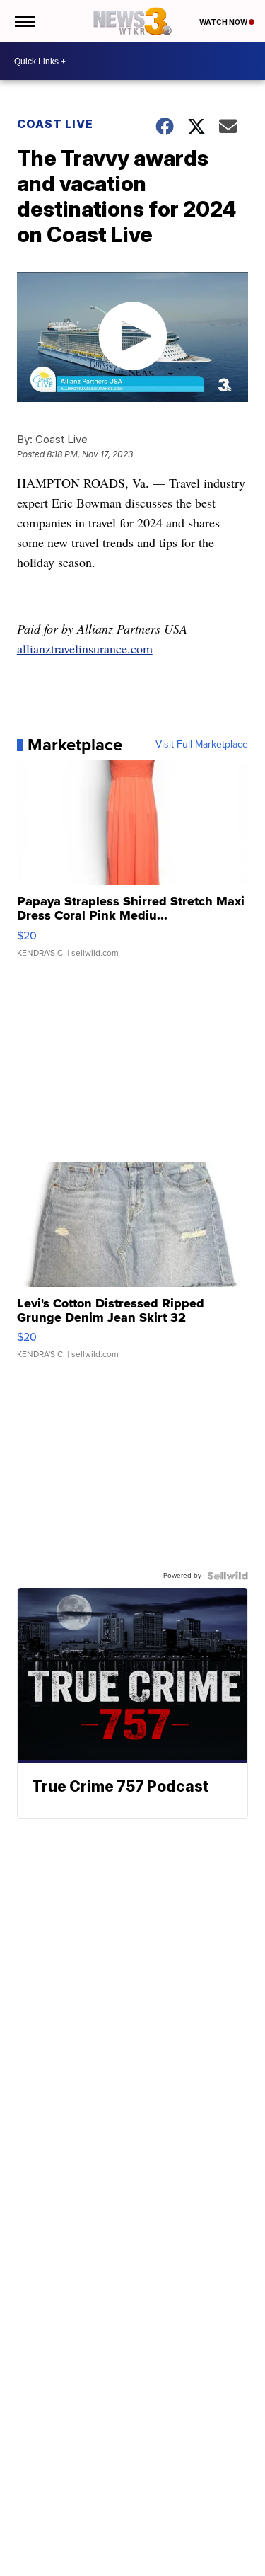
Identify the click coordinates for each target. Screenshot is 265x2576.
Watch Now (224, 22)
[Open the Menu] (24, 21)
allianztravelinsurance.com (85, 648)
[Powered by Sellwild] (228, 1576)
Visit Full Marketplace (202, 745)
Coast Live (55, 124)
